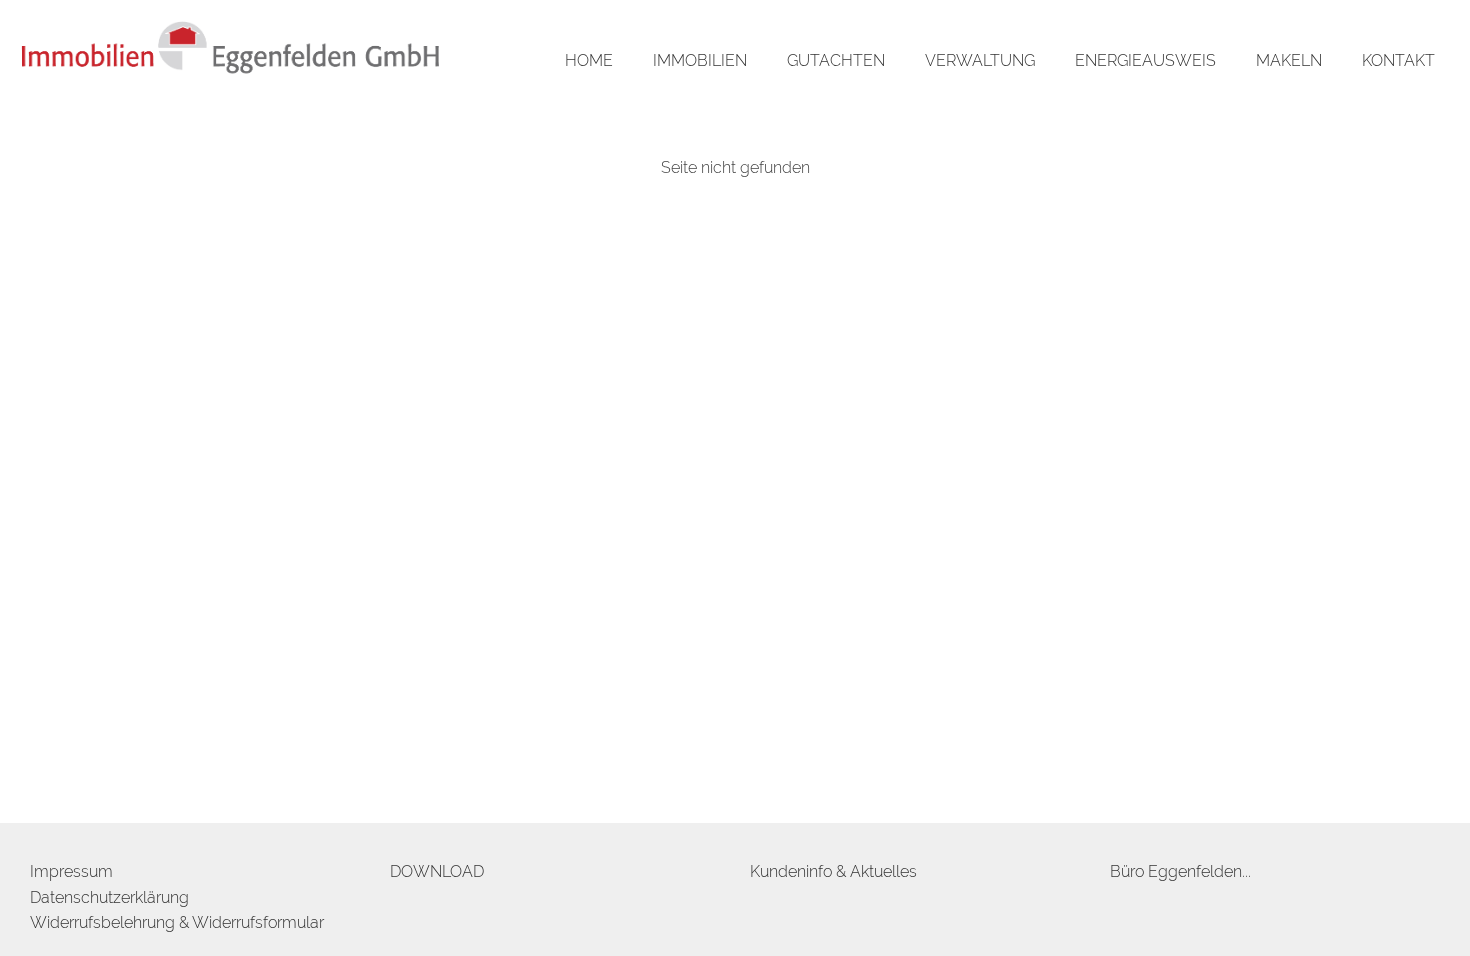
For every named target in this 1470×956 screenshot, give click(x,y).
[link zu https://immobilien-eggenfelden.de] (230, 52)
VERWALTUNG (980, 60)
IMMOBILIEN (700, 60)
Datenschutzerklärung (109, 897)
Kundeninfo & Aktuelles (833, 871)
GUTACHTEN (836, 60)
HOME (589, 60)
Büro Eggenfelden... (1180, 871)
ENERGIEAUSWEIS (1145, 60)
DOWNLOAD (437, 871)
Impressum (71, 871)
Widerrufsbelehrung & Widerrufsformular (177, 922)
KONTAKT (1398, 60)
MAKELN (1289, 60)
